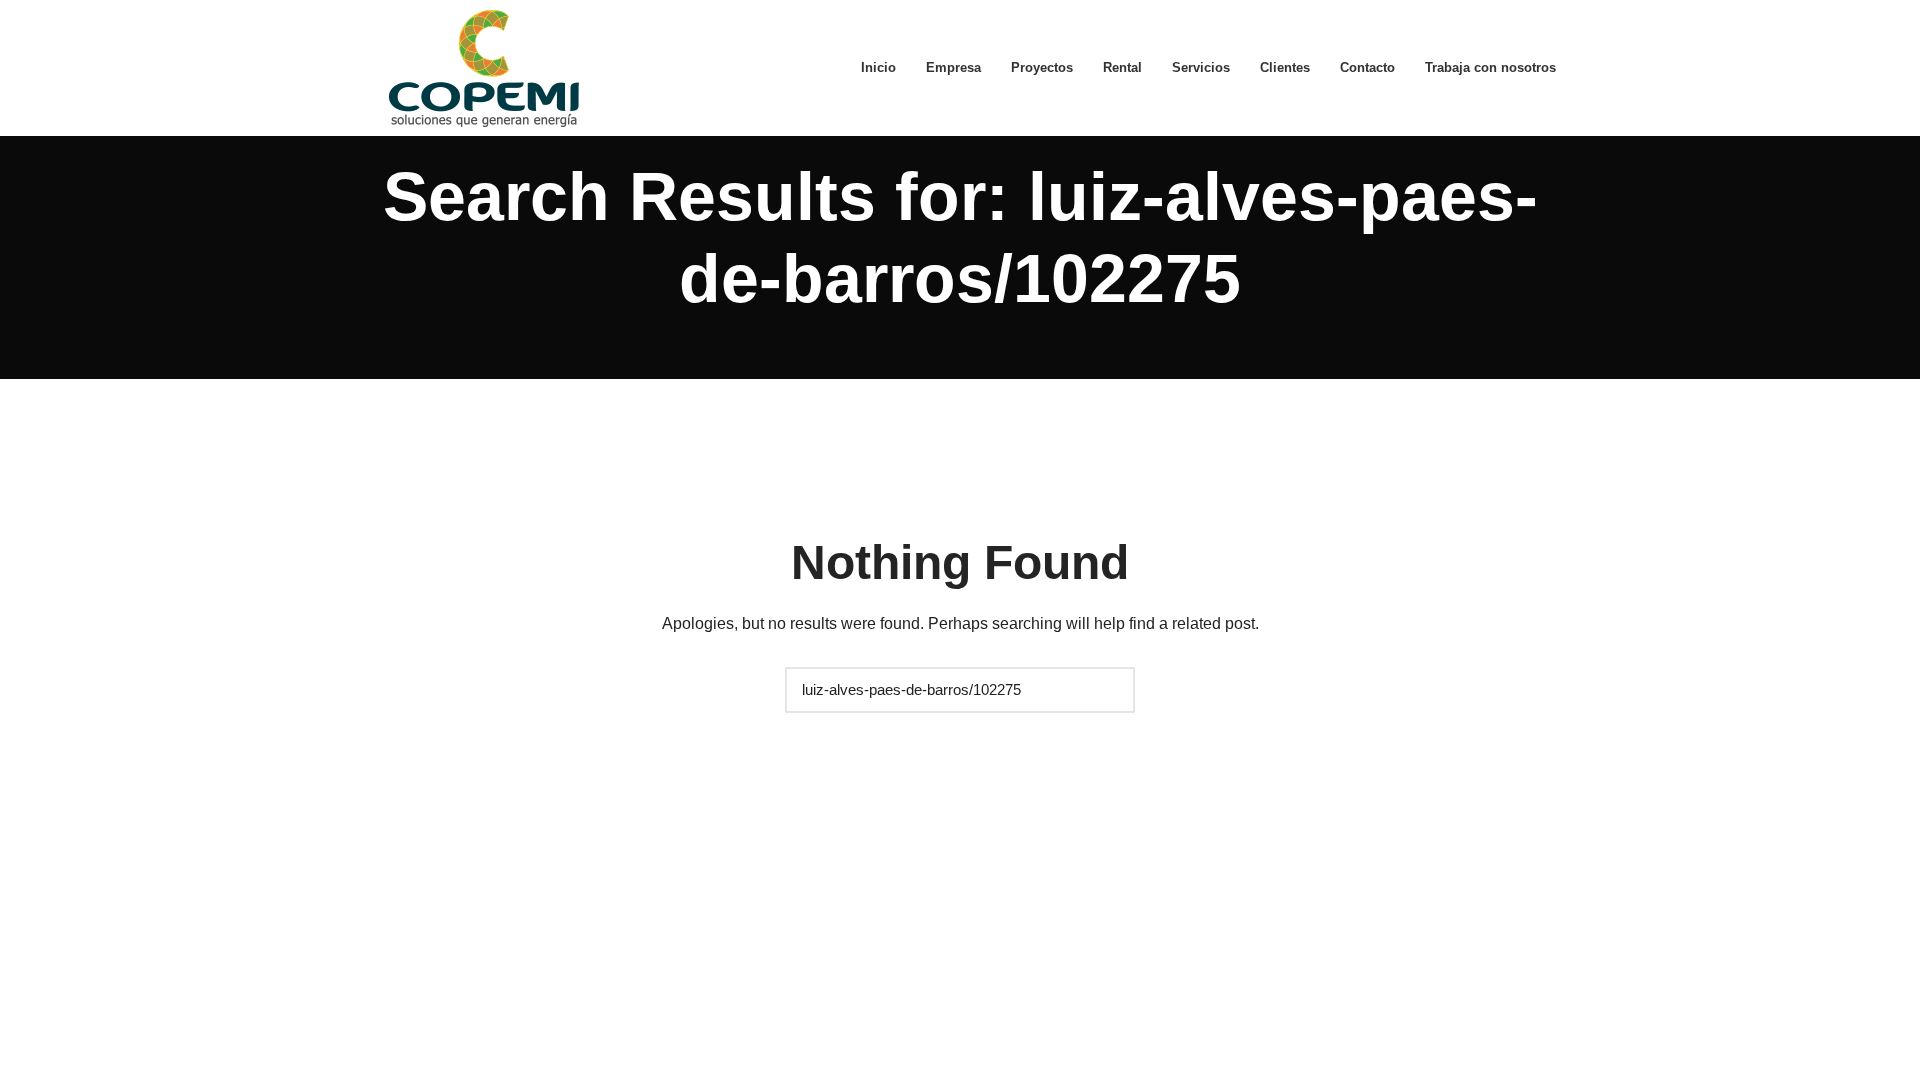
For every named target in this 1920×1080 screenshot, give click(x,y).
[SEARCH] (1110, 690)
